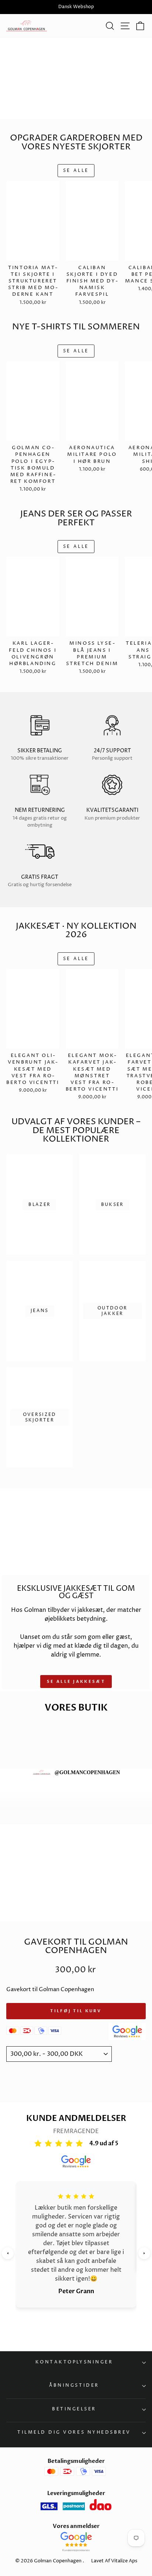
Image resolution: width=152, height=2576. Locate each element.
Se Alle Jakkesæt (76, 1682)
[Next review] (144, 2253)
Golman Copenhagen (58, 2561)
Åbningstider (74, 2386)
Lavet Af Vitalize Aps (114, 2561)
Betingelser (74, 2409)
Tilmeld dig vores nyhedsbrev (74, 2433)
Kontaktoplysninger (74, 2362)
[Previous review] (8, 2253)
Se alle (76, 171)
